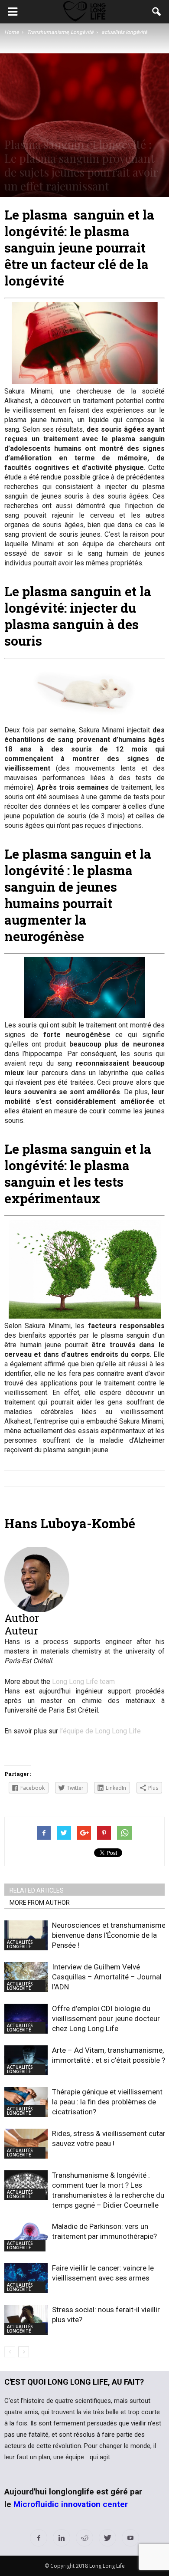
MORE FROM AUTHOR (40, 1903)
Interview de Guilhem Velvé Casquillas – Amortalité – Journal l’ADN (107, 1977)
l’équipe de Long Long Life (100, 1731)
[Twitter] (107, 2538)
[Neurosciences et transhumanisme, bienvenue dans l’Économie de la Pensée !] (26, 1935)
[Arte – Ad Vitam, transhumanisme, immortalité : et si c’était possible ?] (26, 2060)
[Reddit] (84, 2538)
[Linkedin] (62, 2538)
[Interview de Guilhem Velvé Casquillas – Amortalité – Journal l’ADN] (26, 1977)
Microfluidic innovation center (71, 2504)
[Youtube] (130, 2538)
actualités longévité (20, 1944)
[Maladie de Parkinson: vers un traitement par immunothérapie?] (26, 2236)
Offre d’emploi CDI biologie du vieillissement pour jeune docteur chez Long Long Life (106, 2018)
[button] (157, 12)
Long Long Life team (83, 1682)
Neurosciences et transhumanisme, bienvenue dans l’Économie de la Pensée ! (109, 1935)
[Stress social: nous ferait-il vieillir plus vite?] (26, 2320)
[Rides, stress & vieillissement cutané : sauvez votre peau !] (26, 2144)
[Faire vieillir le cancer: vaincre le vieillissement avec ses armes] (26, 2278)
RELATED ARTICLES (37, 1890)
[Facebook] (39, 2538)
